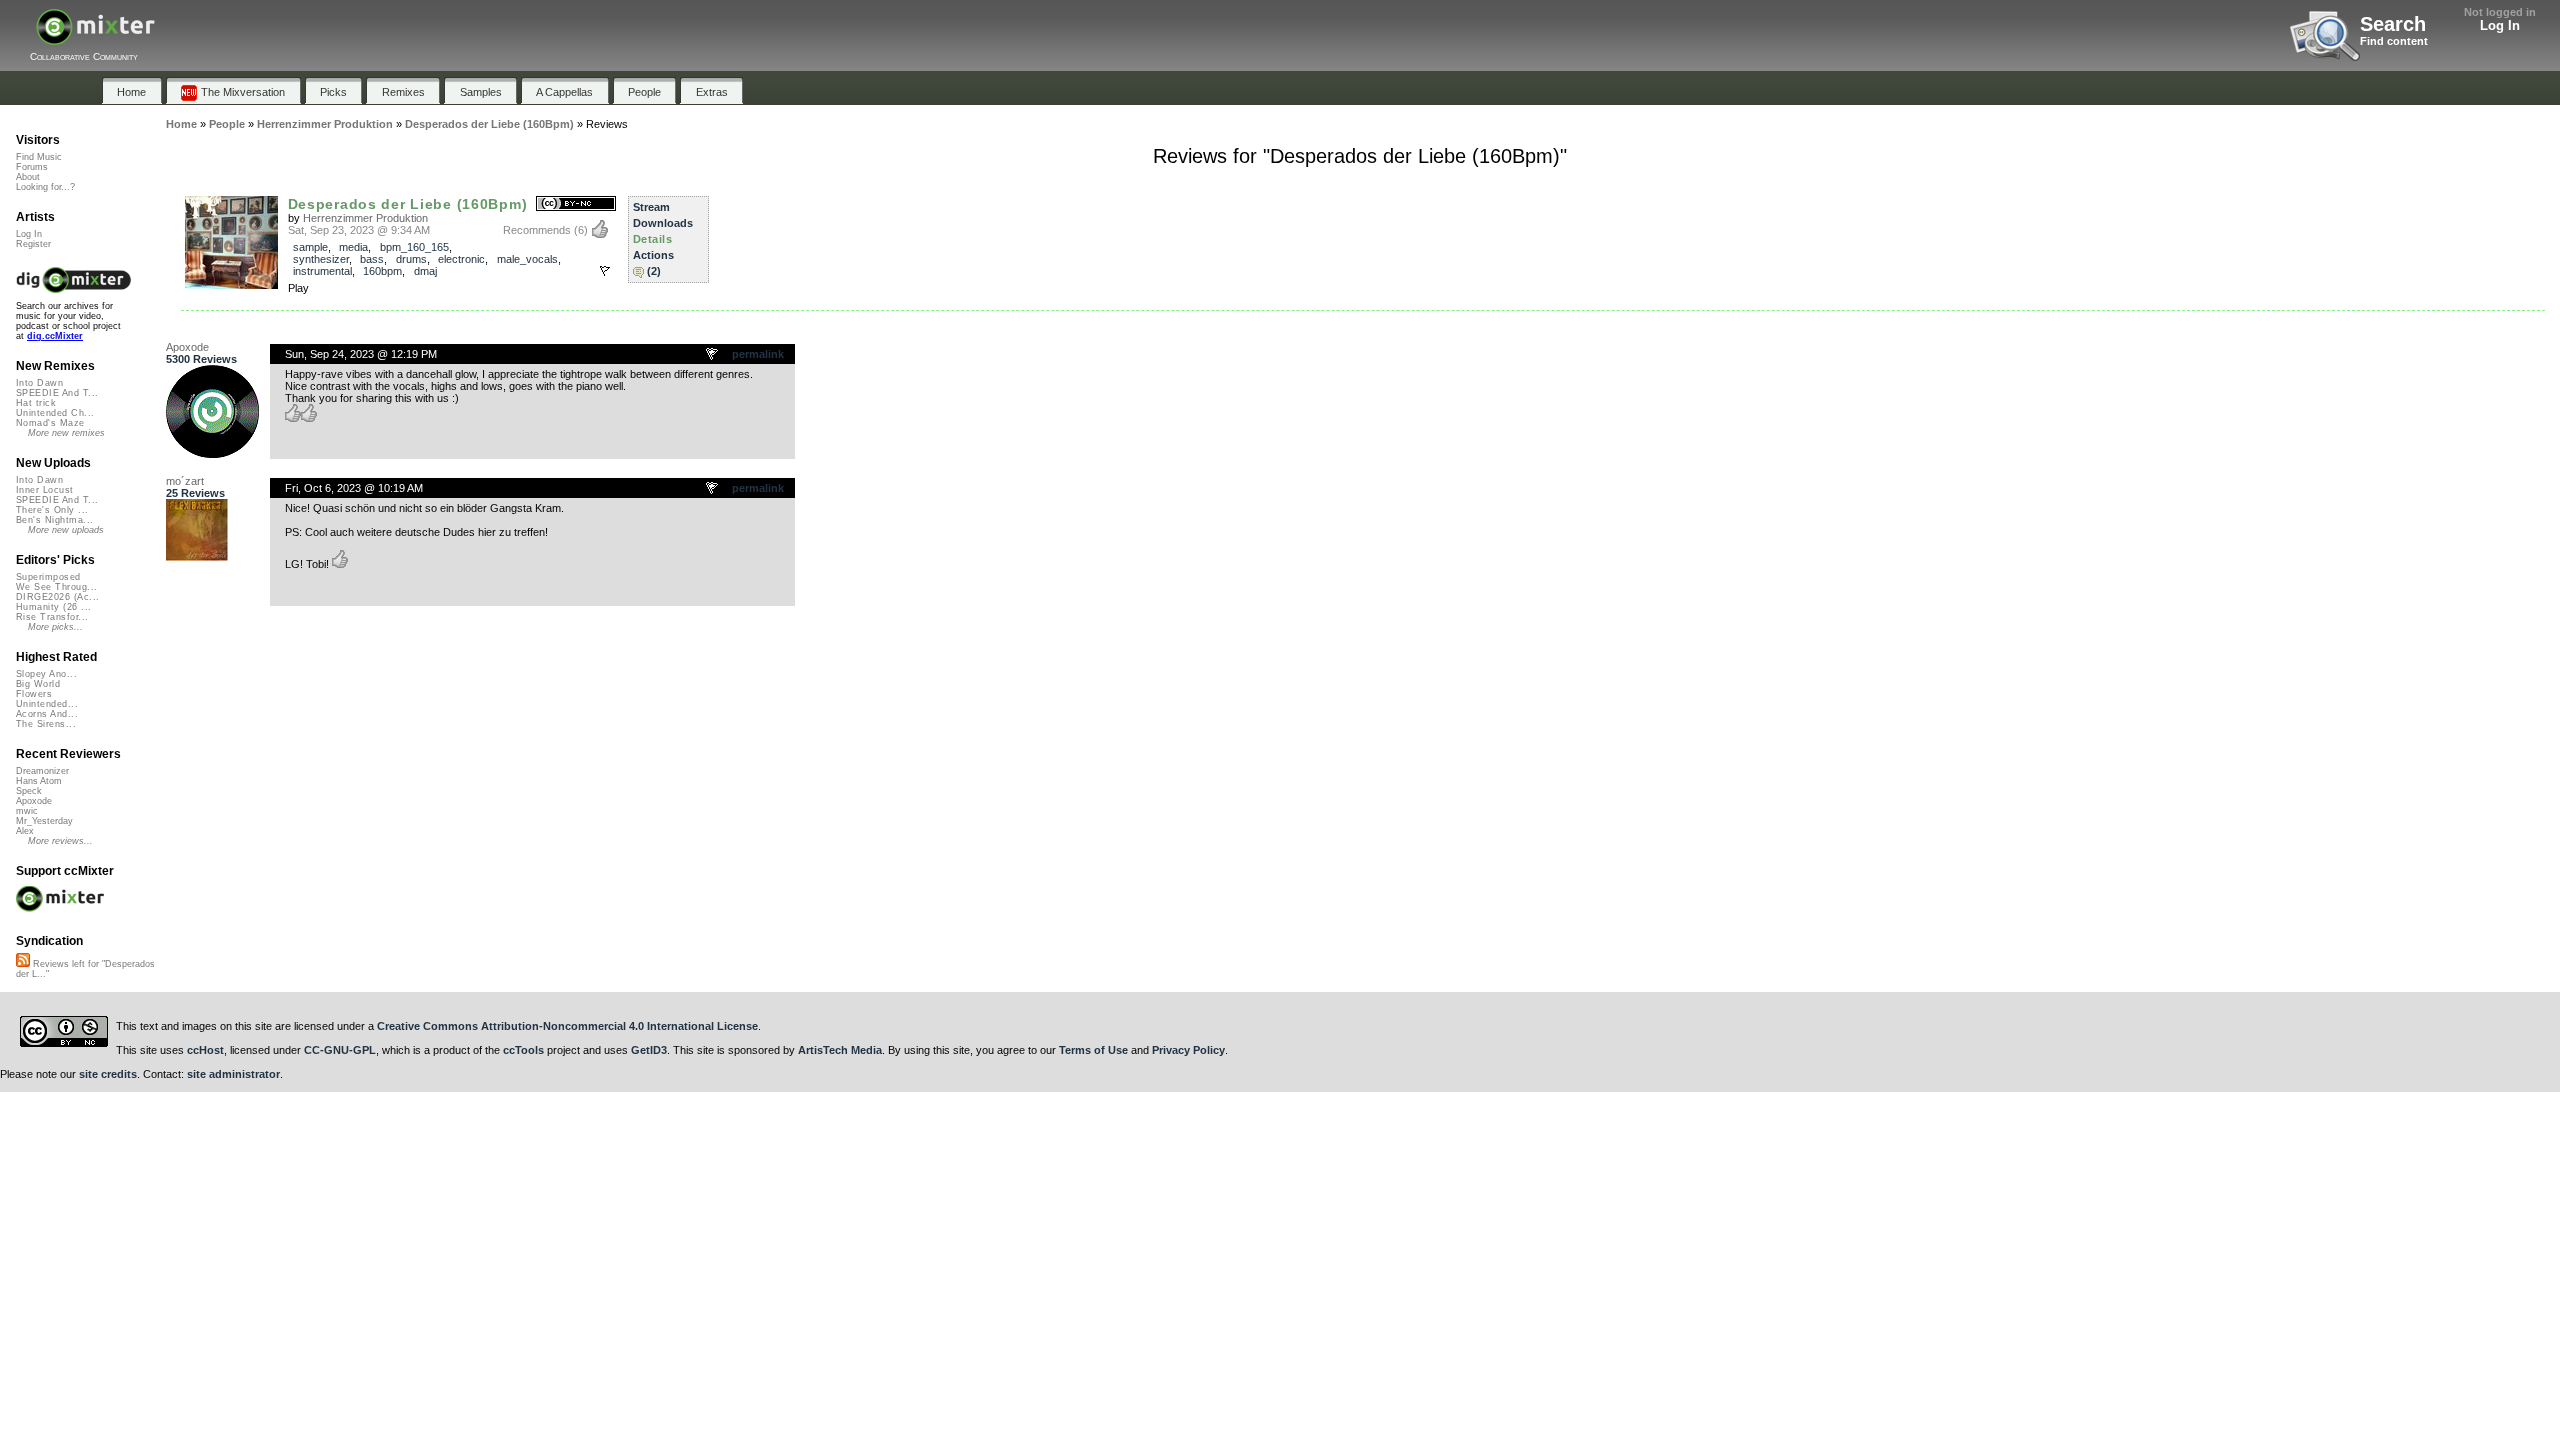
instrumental (322, 271)
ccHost (205, 1050)
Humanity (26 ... (53, 607)
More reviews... (60, 841)
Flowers (34, 694)
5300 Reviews (201, 359)
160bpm (382, 271)
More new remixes (66, 433)
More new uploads (66, 530)
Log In (2500, 25)
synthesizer (321, 259)
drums (411, 259)
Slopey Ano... (46, 674)
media (353, 247)
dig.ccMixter (55, 336)
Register (33, 244)
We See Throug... (56, 587)
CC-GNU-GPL (340, 1050)
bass (372, 259)
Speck (29, 791)
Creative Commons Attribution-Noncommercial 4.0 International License (567, 1026)
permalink (758, 354)
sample (310, 247)
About (28, 177)
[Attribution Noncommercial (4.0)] (576, 204)
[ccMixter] (95, 37)
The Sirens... (46, 724)
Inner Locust (45, 490)
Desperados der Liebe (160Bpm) (408, 204)
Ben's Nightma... (54, 520)
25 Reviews (195, 493)
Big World (38, 684)
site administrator (233, 1074)
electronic (461, 259)
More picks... (55, 627)
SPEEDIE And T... (57, 393)
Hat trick (36, 403)
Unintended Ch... (55, 413)
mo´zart (185, 481)
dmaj (425, 271)
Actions (653, 255)
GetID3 (649, 1050)
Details (653, 239)
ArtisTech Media (840, 1050)
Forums (32, 167)
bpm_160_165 (414, 247)
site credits (108, 1074)
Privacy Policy (1188, 1050)
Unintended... (47, 704)
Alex (25, 831)
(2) (654, 271)
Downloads (663, 223)
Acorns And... (47, 714)
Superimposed (48, 577)
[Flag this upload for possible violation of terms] (605, 271)
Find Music (39, 157)
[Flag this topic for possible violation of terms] (713, 355)
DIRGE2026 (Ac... (57, 597)
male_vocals (527, 259)
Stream (651, 207)
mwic (27, 811)
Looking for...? (45, 187)
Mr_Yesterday (44, 821)
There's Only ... (52, 510)
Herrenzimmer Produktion (365, 218)
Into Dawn (39, 383)
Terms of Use (1093, 1050)
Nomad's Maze (50, 423)
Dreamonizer (42, 771)
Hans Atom (39, 781)
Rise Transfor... (52, 617)
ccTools (523, 1050)
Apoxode (187, 347)
